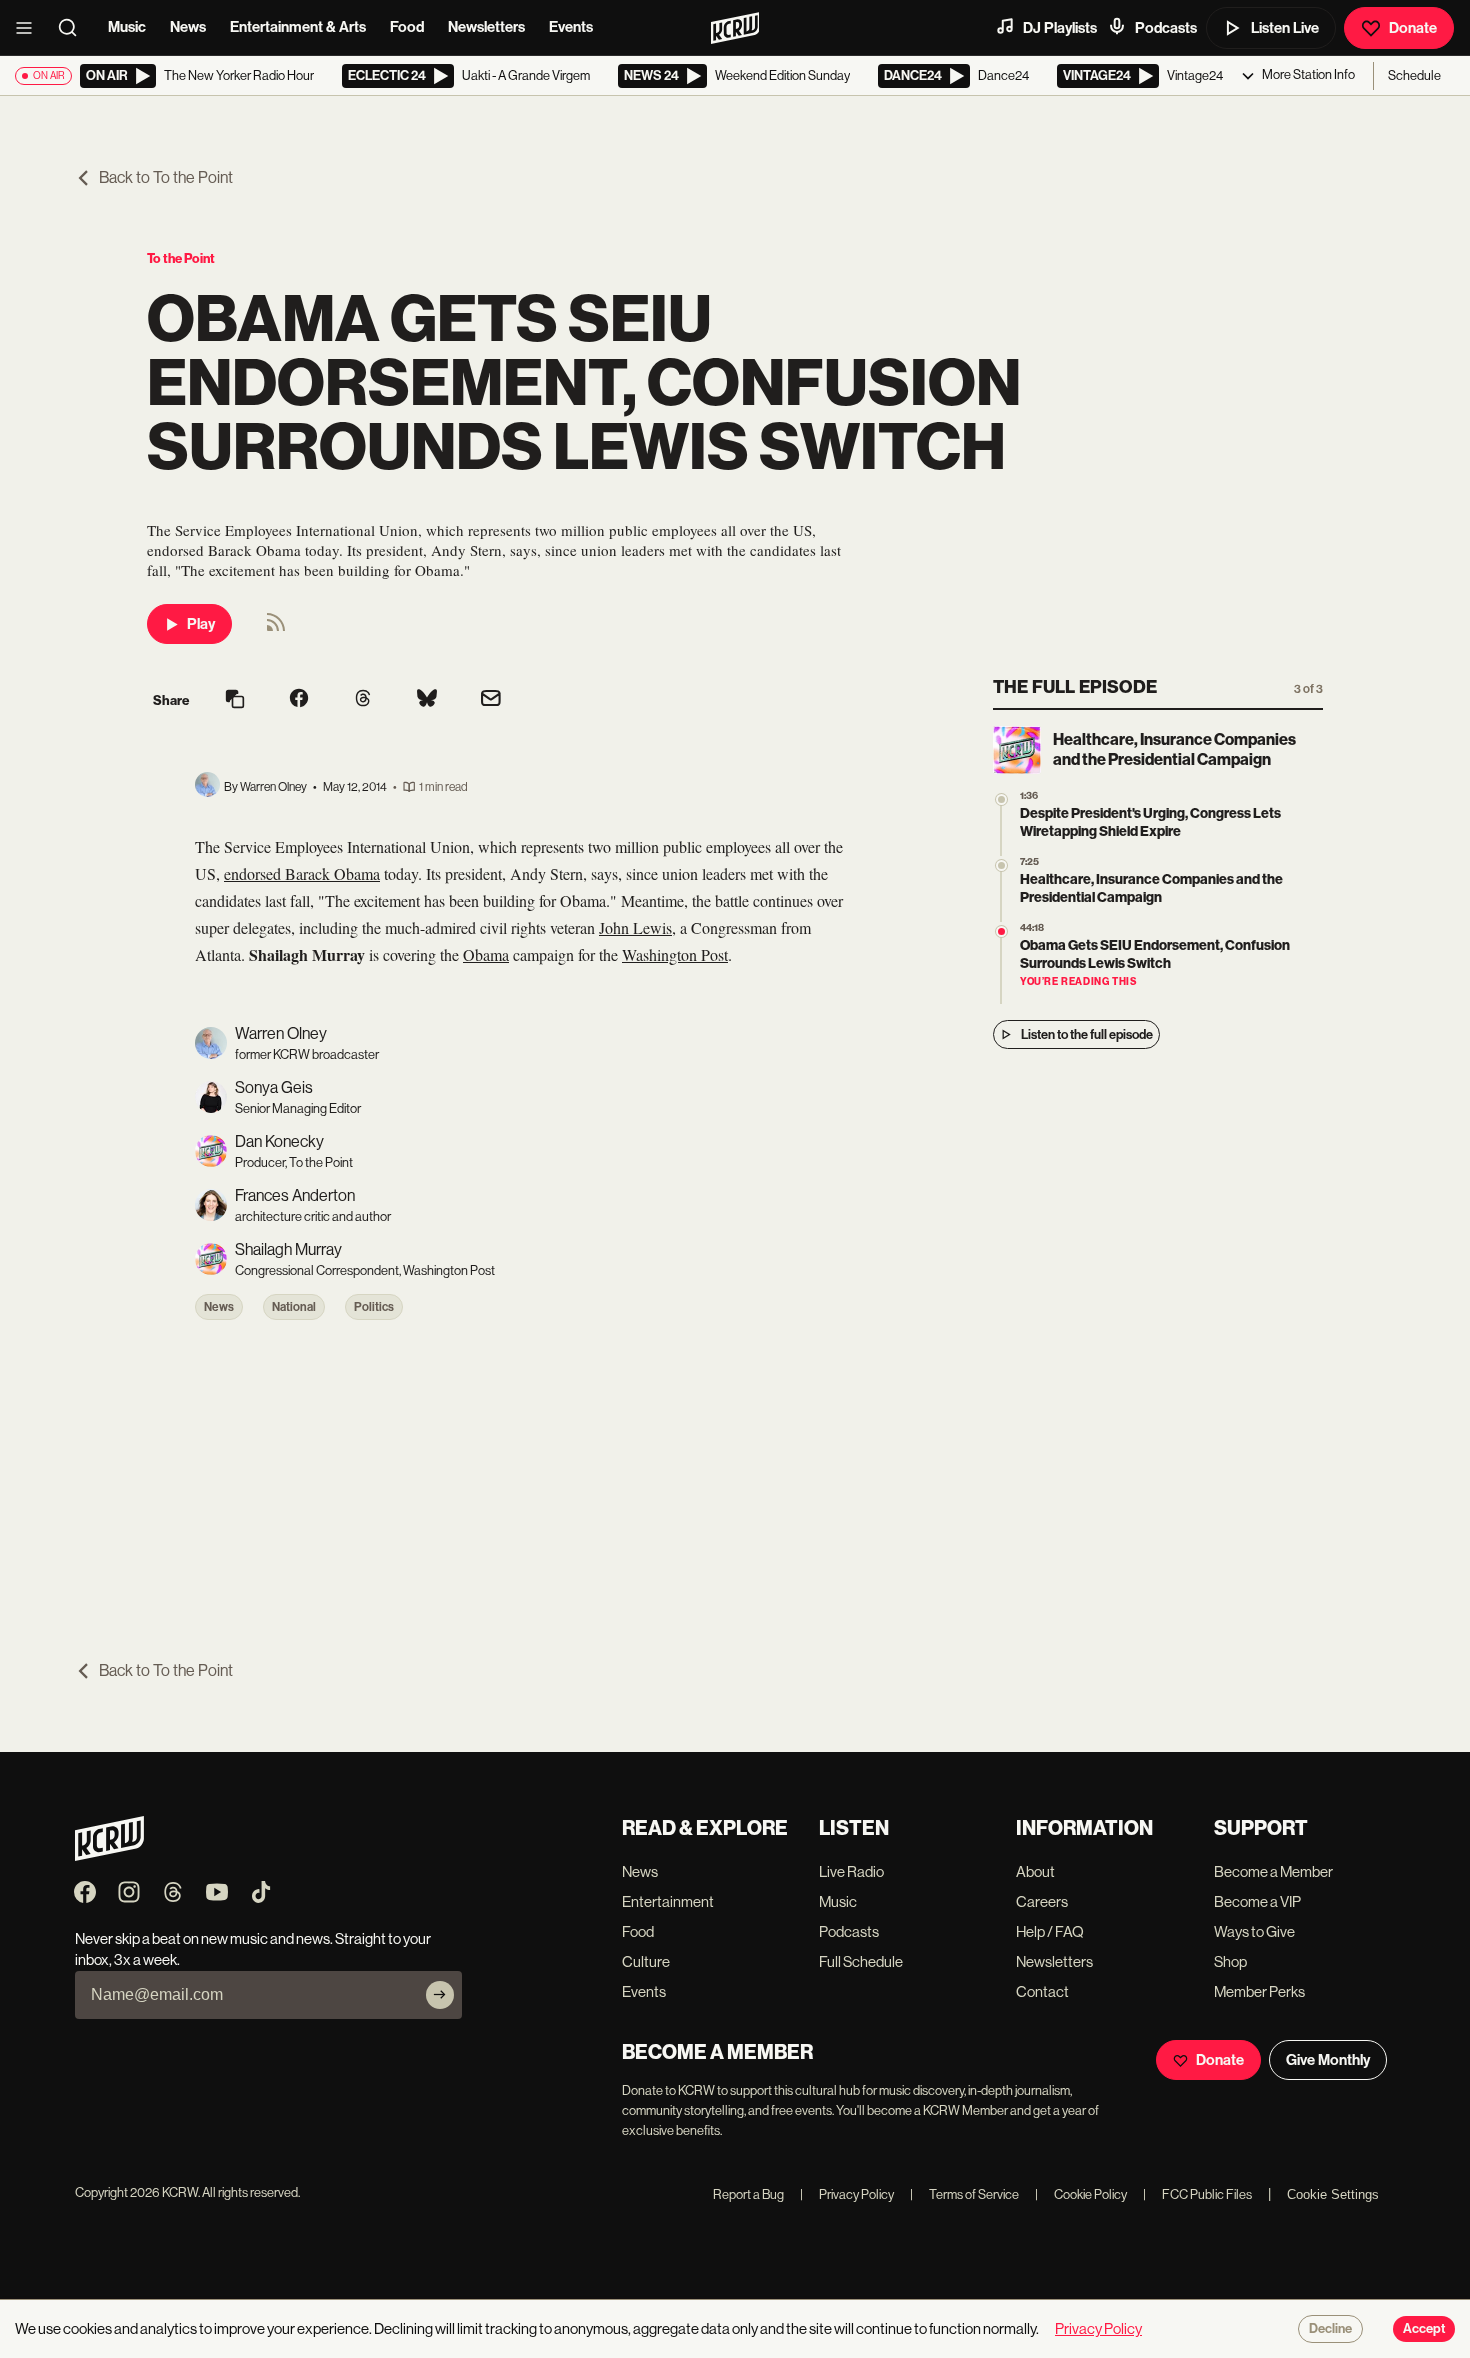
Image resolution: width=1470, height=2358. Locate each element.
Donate (1413, 28)
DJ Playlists (1060, 28)
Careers (1042, 1901)
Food (407, 27)
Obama (486, 954)
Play (201, 624)
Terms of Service (964, 2194)
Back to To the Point (166, 177)
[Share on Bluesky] (427, 700)
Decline (1330, 2329)
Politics (374, 1307)
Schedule (1414, 75)
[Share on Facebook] (299, 700)
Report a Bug (748, 2194)
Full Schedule (861, 1961)
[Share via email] (491, 700)
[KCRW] (109, 1855)
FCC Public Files (1197, 2194)
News (188, 27)
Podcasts (1166, 28)
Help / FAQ (1050, 1931)
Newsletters (486, 27)
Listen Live (1285, 28)
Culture (646, 1961)
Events (571, 27)
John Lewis (635, 927)
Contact (1042, 1991)
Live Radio (851, 1871)
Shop (1230, 1961)
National (294, 1307)
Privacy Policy (847, 2194)
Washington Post (675, 954)
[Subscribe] (440, 1995)
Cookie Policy (1081, 2194)
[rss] (276, 628)
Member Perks (1259, 1991)
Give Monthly (1328, 2060)
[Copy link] (235, 700)
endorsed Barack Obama (302, 873)
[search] (74, 28)
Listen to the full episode (1087, 1034)
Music (127, 27)
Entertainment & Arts (298, 27)
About (1035, 1871)
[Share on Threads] (363, 700)
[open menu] (30, 28)
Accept (1424, 2329)
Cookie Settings (1333, 2194)
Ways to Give (1254, 1931)
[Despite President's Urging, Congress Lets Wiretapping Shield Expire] (1001, 799)
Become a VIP (1257, 1901)
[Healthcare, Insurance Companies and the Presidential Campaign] (1001, 865)
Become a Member (1273, 1871)
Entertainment (668, 1901)
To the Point (181, 258)
